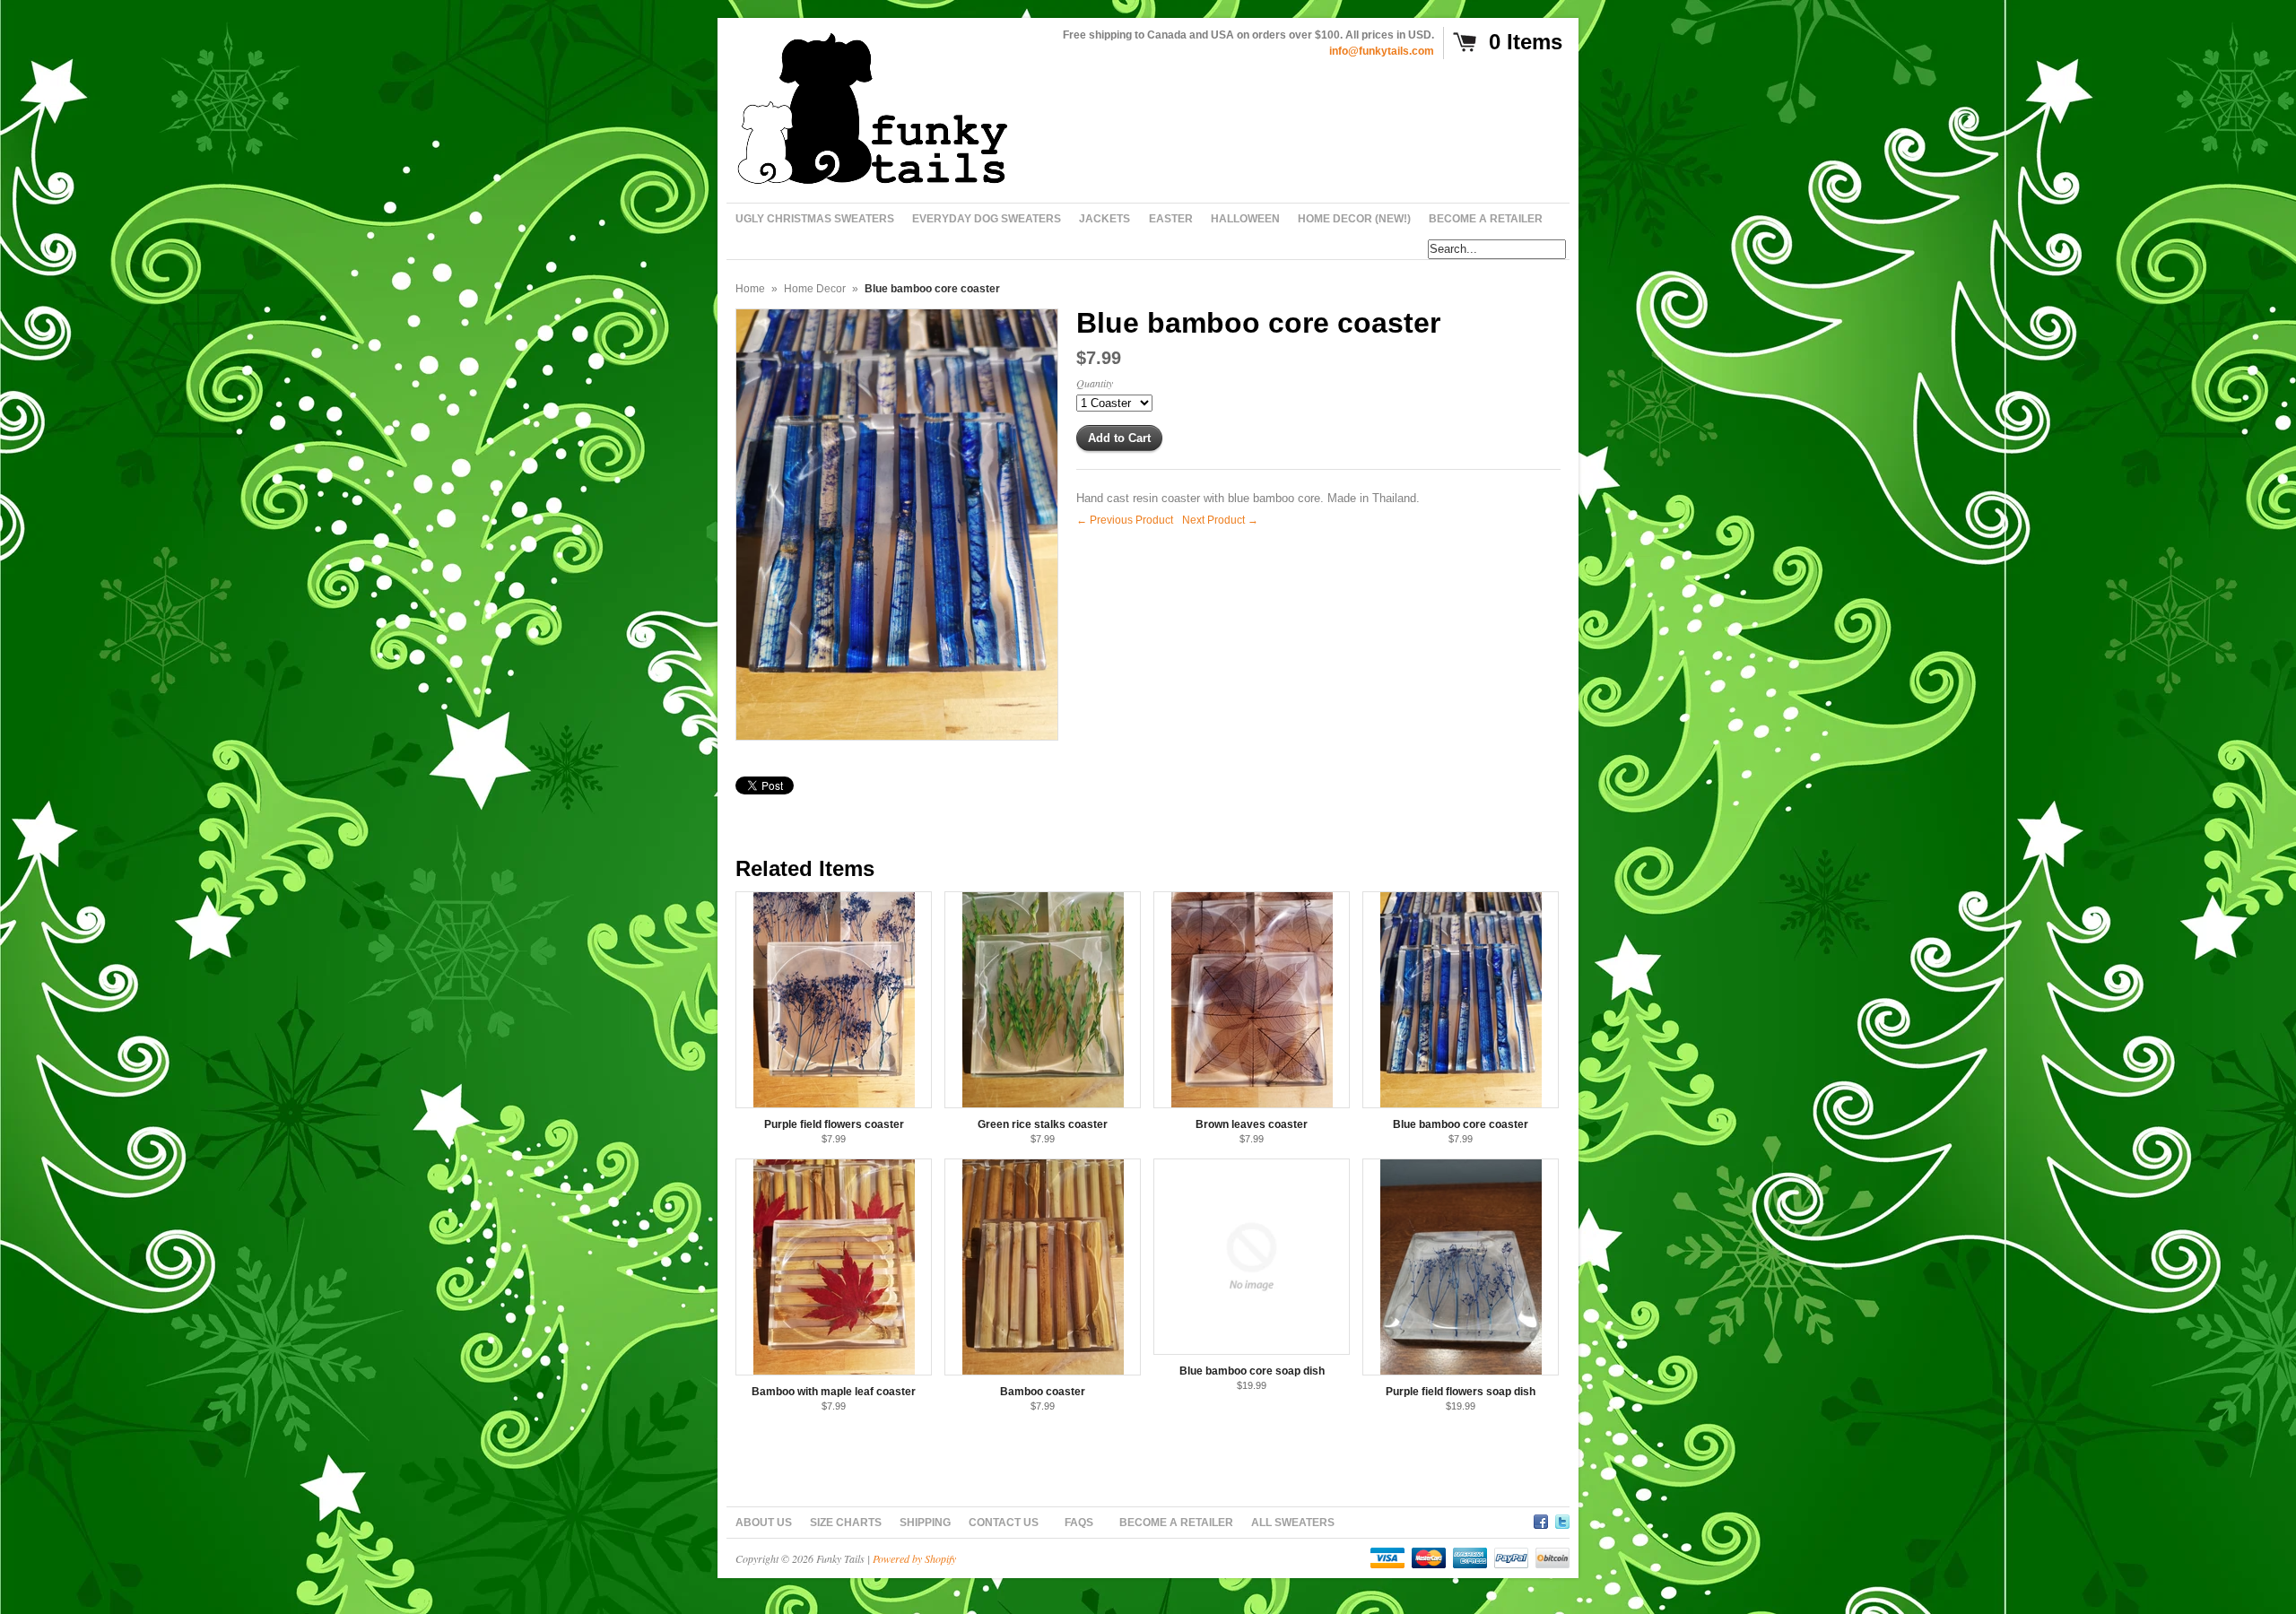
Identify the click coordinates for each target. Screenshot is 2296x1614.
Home (750, 289)
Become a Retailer (1176, 1523)
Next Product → (1220, 520)
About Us (764, 1523)
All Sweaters (1293, 1523)
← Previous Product (1125, 520)
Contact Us (1004, 1523)
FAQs (1079, 1523)
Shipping (925, 1523)
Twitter (1562, 1519)
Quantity (1095, 383)
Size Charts (846, 1523)
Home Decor (815, 289)
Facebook (1541, 1519)
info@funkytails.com (1382, 51)
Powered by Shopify (914, 1558)
